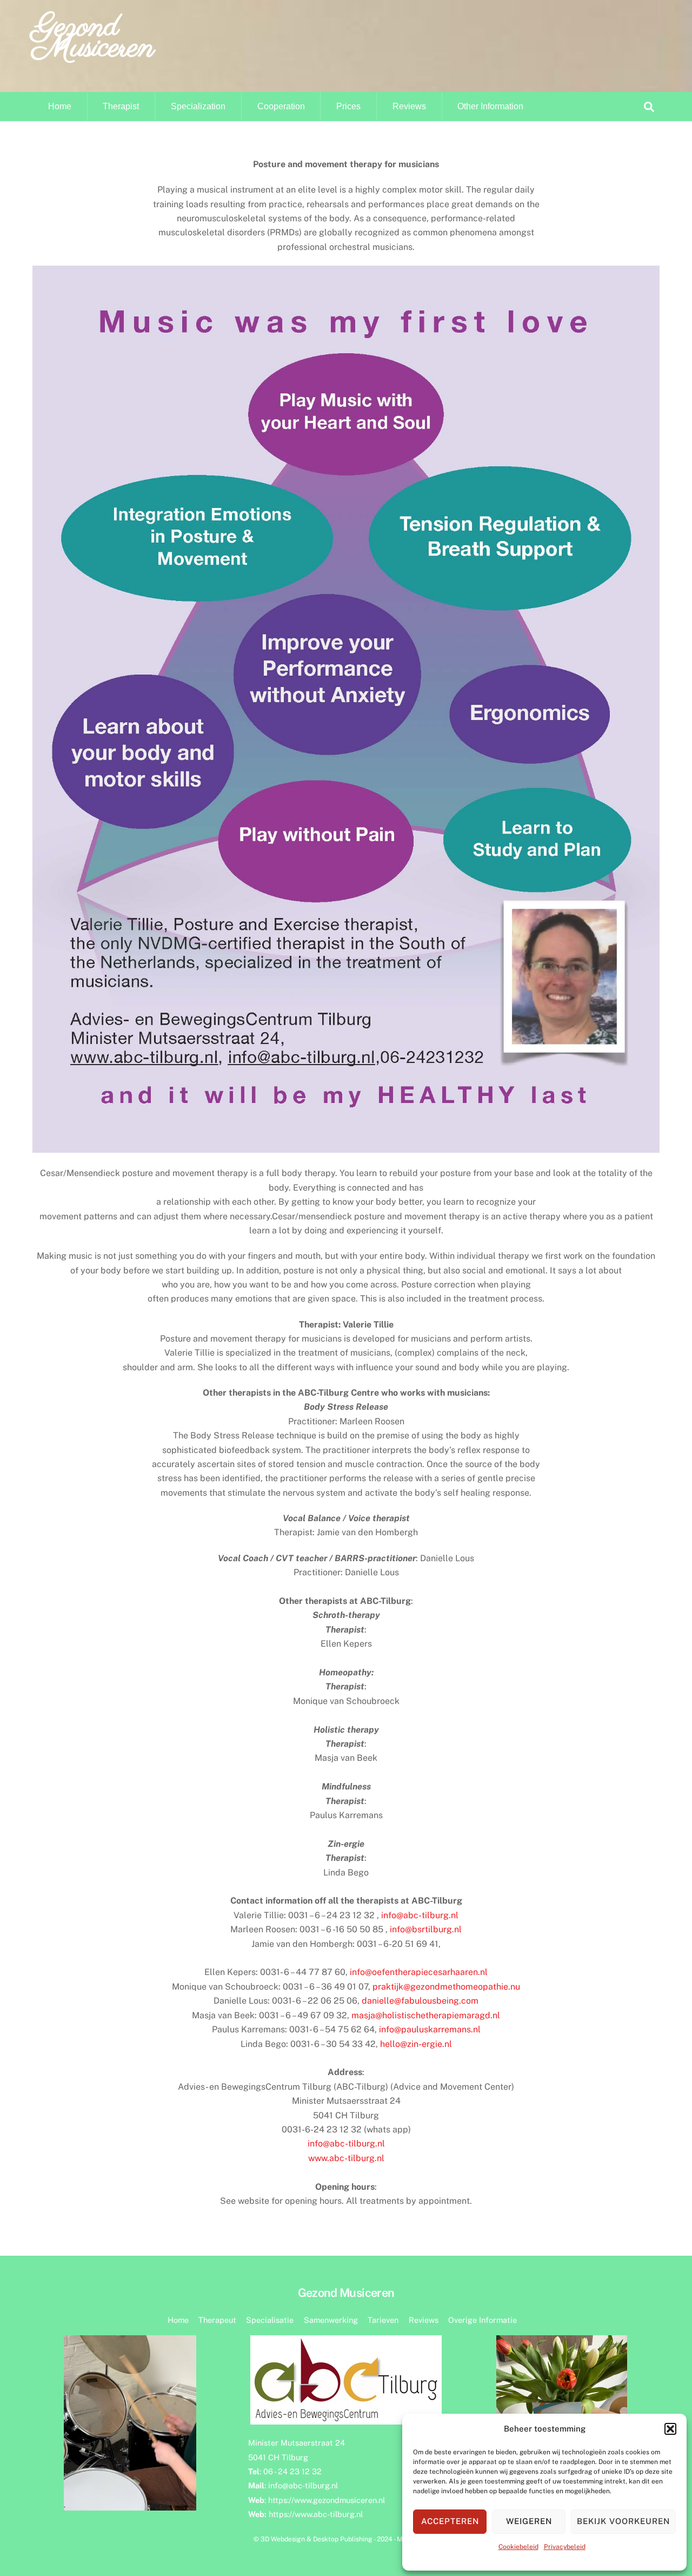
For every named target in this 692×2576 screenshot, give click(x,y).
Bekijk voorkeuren (623, 2521)
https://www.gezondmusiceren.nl (327, 2500)
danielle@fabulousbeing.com (420, 2001)
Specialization (198, 106)
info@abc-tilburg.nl (420, 1915)
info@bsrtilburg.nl (426, 1929)
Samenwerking (331, 2320)
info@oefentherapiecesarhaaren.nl (419, 1972)
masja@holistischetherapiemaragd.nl (426, 2015)
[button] (670, 2429)
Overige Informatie (483, 2320)
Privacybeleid (565, 2547)
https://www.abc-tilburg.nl (316, 2514)
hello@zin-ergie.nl (416, 2044)
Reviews (409, 106)
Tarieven (383, 2320)
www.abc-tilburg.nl (346, 2158)
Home (60, 106)
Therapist (121, 106)
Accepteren (450, 2521)
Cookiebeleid (518, 2547)
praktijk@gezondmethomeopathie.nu (446, 1987)
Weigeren (529, 2521)
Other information (490, 106)
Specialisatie (270, 2320)
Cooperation (281, 106)
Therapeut (217, 2320)
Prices (348, 106)
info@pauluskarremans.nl (430, 2029)
